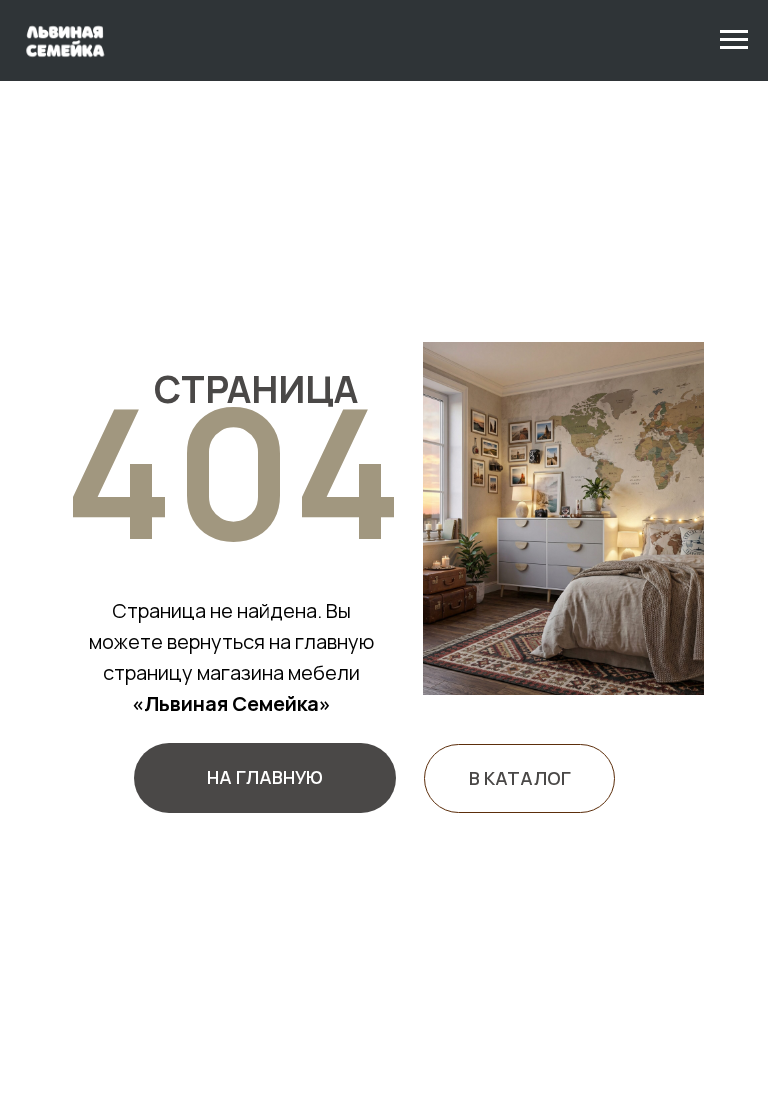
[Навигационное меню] (734, 40)
